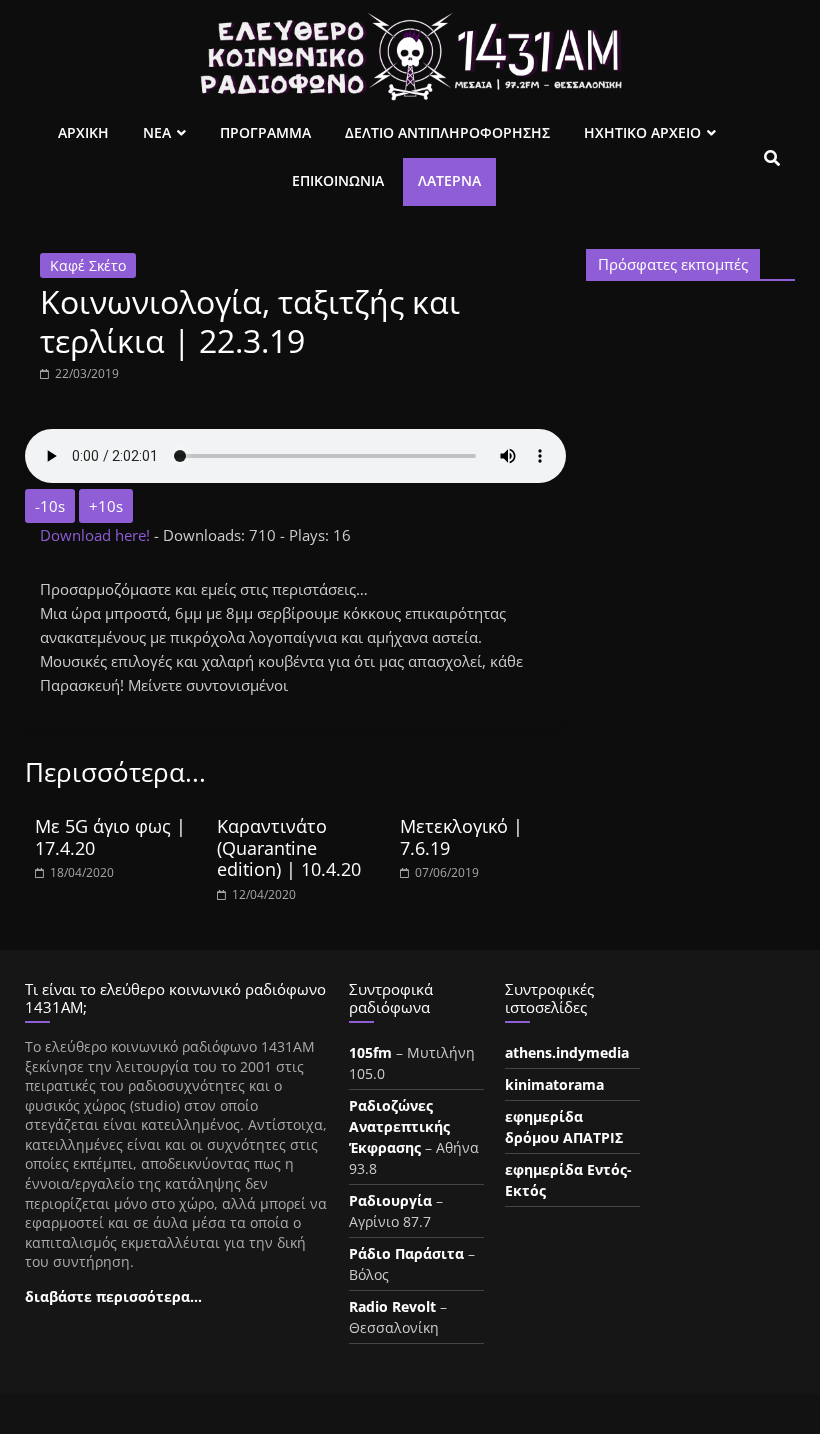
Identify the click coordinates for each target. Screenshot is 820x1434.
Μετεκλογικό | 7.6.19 (461, 837)
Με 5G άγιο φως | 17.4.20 (110, 837)
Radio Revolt (392, 1306)
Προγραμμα (265, 132)
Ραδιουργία (390, 1200)
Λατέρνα (449, 180)
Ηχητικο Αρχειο (642, 132)
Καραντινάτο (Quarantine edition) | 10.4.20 (289, 847)
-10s (50, 506)
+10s (106, 506)
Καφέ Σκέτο (88, 265)
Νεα (157, 132)
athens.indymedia (567, 1052)
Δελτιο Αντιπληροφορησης (447, 132)
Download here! (97, 535)
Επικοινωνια (338, 180)
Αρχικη (83, 132)
